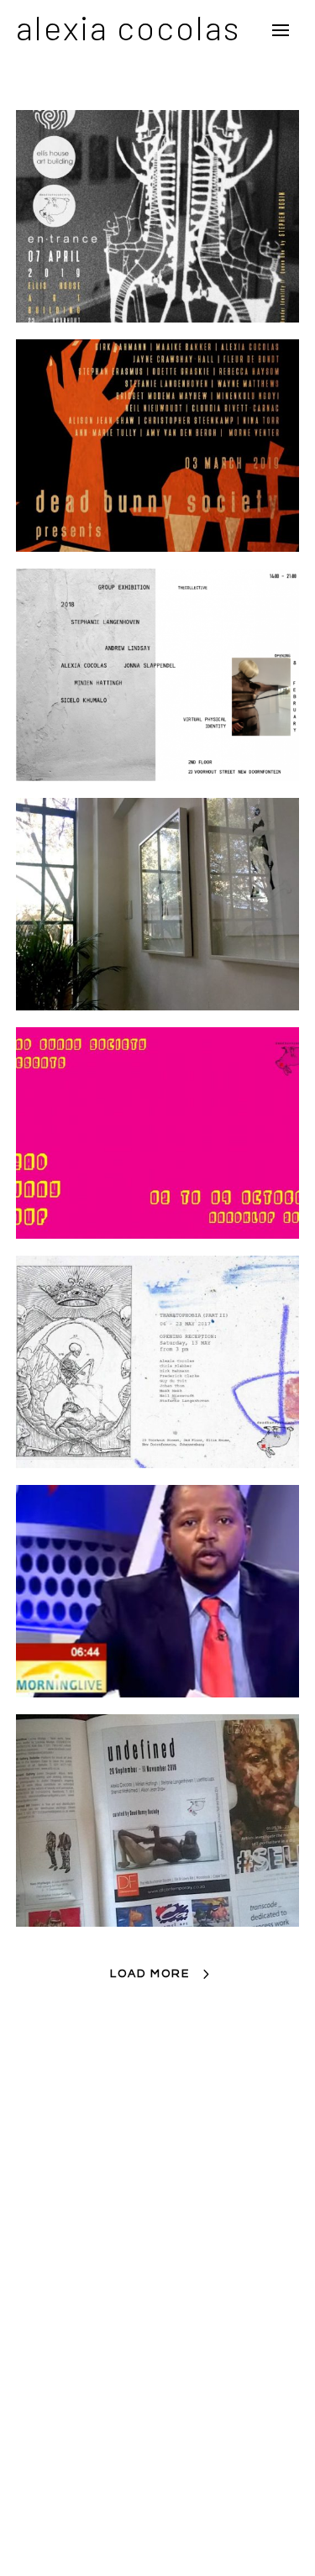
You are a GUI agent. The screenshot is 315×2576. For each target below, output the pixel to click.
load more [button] (150, 1974)
